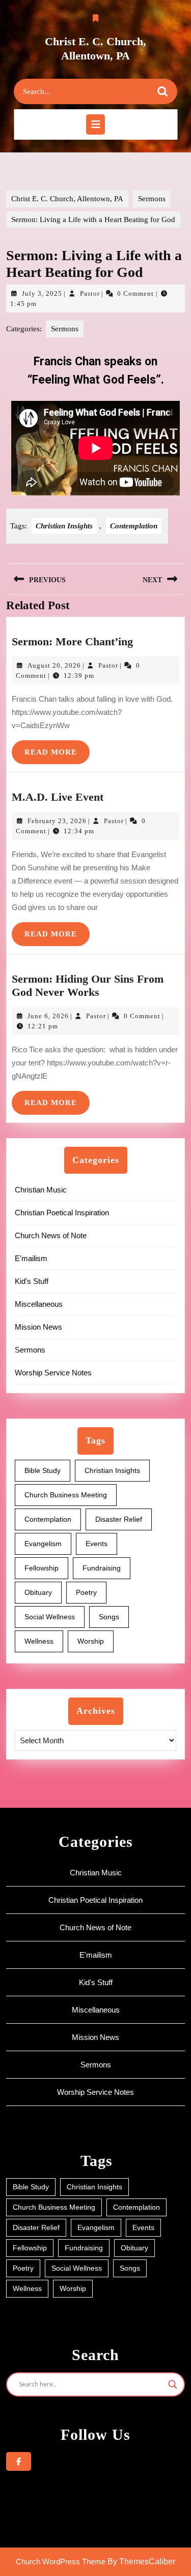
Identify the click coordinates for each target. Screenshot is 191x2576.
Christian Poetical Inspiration (62, 1213)
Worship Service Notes (53, 1373)
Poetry (86, 1592)
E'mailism (31, 1258)
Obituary (38, 1592)
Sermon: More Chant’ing (72, 641)
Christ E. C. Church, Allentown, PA (67, 199)
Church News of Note (51, 1235)
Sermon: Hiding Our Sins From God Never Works (88, 985)
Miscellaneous (39, 1304)
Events (97, 1544)
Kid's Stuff (32, 1281)
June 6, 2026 (48, 1016)
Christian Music (41, 1190)
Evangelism (43, 1544)
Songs (109, 1617)
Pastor (90, 293)
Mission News (38, 1327)
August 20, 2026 (54, 665)
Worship (91, 1641)
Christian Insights (64, 526)
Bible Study (43, 1470)
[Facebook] (19, 2461)
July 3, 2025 (42, 293)
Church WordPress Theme (61, 2562)
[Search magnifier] (173, 2384)
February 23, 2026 (57, 821)
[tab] (95, 124)
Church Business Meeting (66, 1495)
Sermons (152, 199)
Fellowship (42, 1568)
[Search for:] (86, 92)
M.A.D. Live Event (58, 797)
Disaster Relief (119, 1519)
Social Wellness (50, 1617)
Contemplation (134, 526)
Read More (57, 748)
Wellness (39, 1641)
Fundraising (102, 1568)
